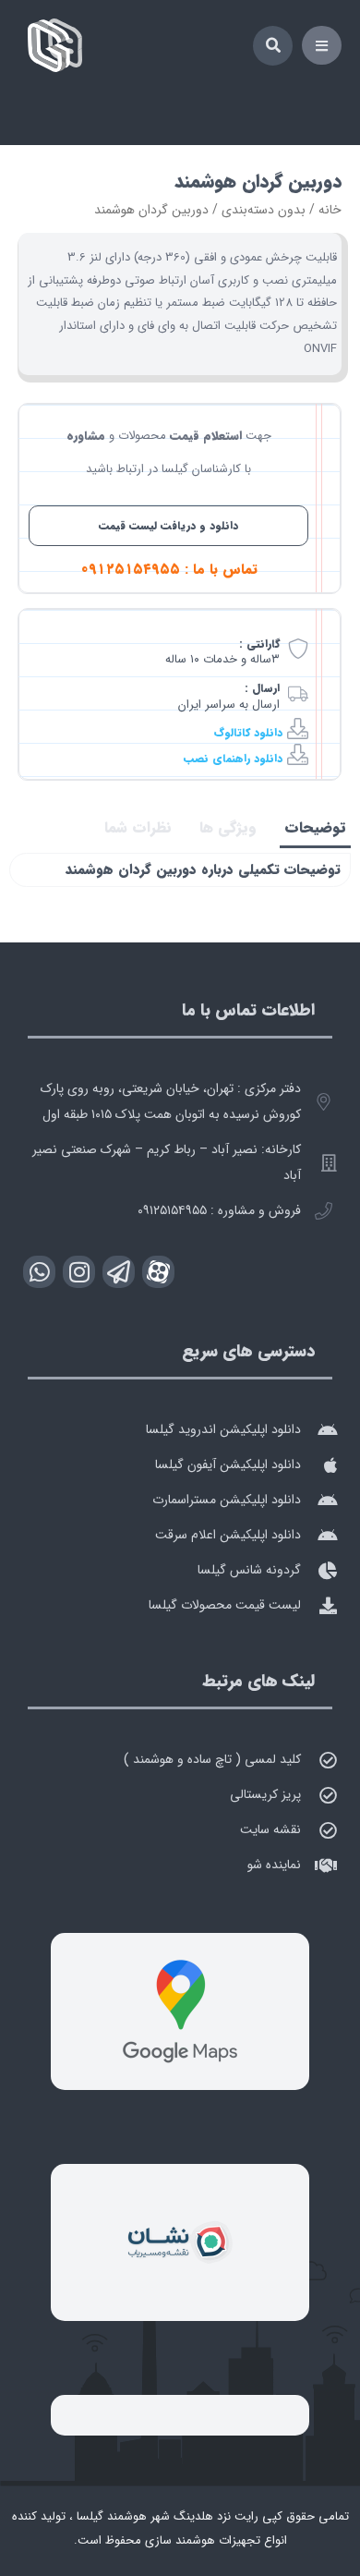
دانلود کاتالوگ (248, 732)
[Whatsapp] (39, 1272)
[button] (322, 45)
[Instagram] (79, 1272)
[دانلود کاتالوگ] (298, 729)
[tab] (315, 828)
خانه (330, 210)
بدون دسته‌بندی (264, 210)
